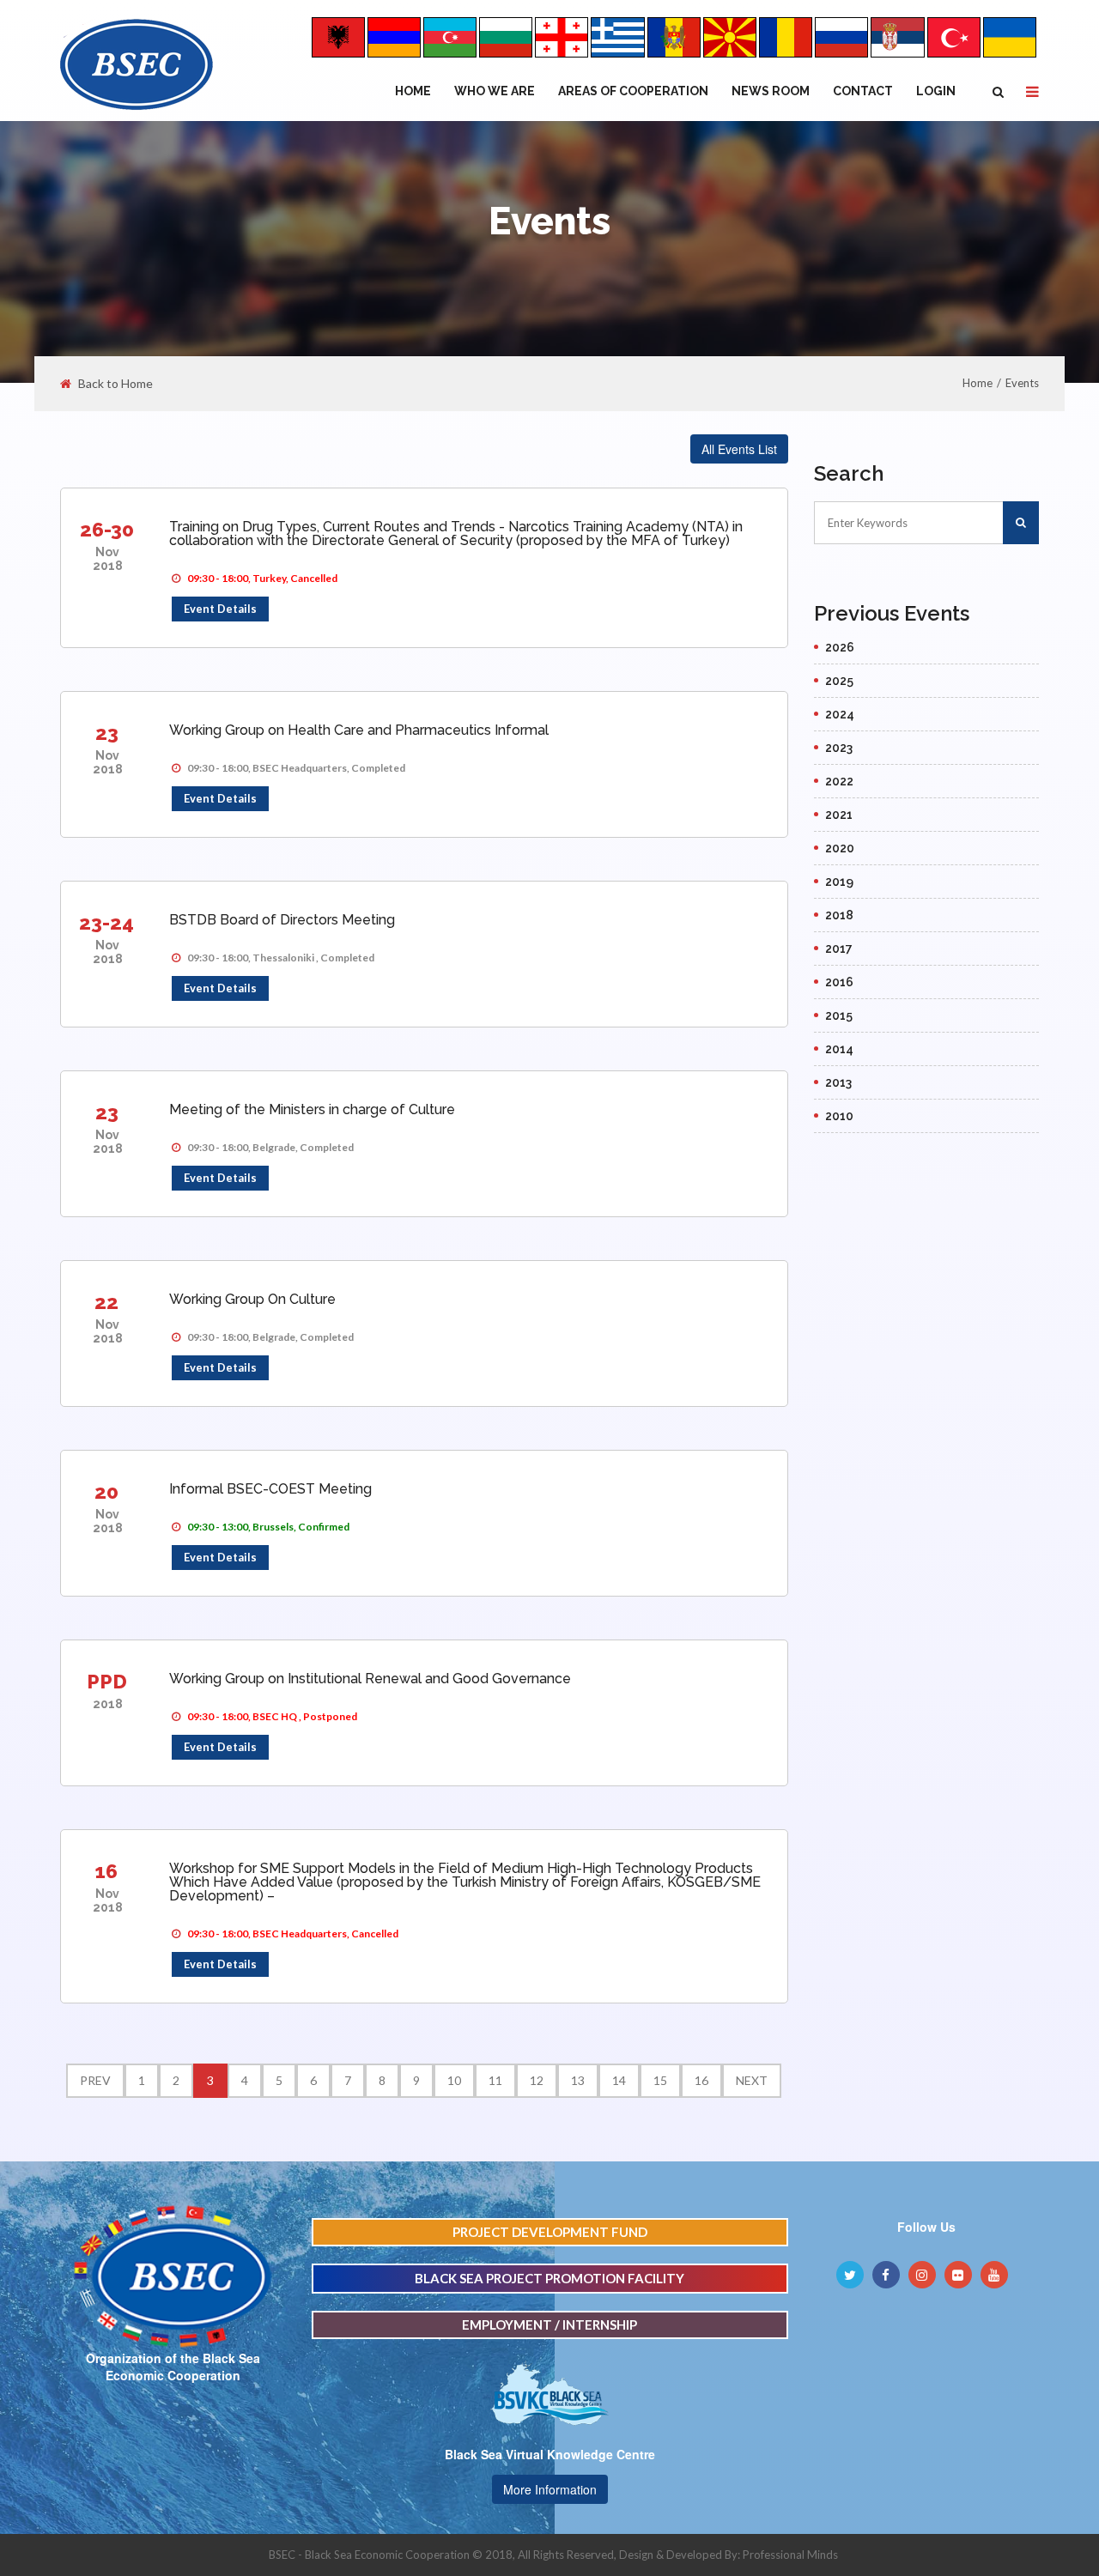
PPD (107, 1681)
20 (106, 1491)
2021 (839, 815)
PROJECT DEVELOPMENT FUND (550, 2232)
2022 (839, 781)
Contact (863, 91)
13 (578, 2080)
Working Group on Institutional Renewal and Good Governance (370, 1679)
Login (936, 91)
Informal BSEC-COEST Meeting (270, 1489)
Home (413, 91)
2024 (840, 714)
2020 (840, 848)
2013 (838, 1082)
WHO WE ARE (495, 91)
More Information (550, 2489)
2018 (839, 915)
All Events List (739, 449)
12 (537, 2080)
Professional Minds (790, 2555)
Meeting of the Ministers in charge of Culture (312, 1109)
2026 (840, 647)
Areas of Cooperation (633, 91)
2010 (839, 1116)
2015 (839, 1015)
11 (495, 2080)
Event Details (220, 609)
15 (660, 2080)
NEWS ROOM (771, 91)
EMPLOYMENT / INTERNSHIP (549, 2324)
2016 (839, 982)
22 (106, 1302)
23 (107, 733)
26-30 (107, 529)
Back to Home (115, 384)
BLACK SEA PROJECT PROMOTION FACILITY (549, 2278)
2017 (839, 949)
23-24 (106, 922)
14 (619, 2080)
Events (1022, 383)
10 (454, 2080)
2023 (839, 748)
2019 (839, 882)
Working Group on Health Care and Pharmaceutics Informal (359, 730)
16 (106, 1871)
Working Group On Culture (252, 1299)
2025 (839, 681)
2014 (839, 1049)
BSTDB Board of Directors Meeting (282, 920)
